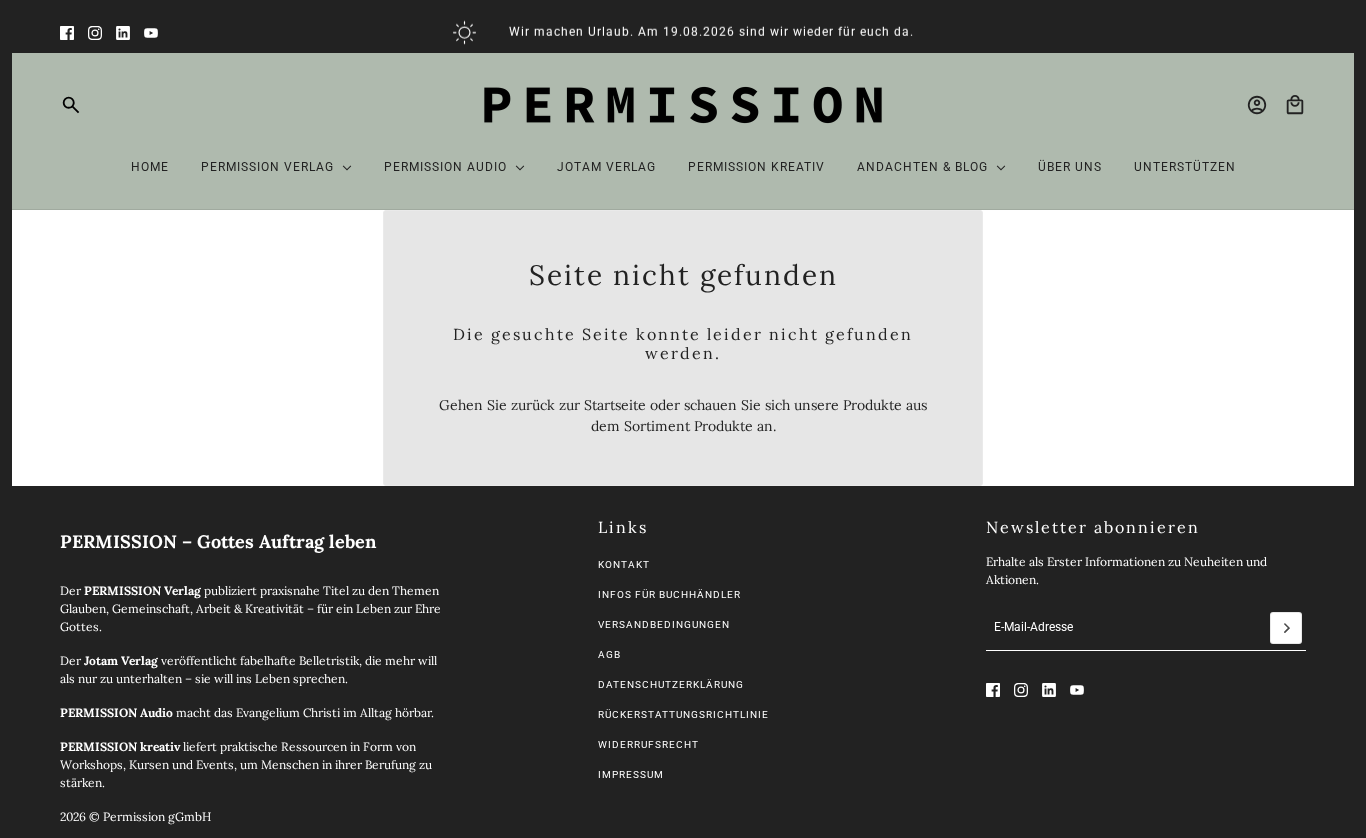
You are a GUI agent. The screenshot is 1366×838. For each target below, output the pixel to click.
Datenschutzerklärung (671, 684)
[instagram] (95, 33)
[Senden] (1286, 628)
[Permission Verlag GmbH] (683, 105)
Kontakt (624, 564)
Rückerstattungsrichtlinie (683, 714)
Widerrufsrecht (648, 744)
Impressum (631, 774)
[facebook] (67, 33)
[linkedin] (123, 33)
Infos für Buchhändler (669, 594)
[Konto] (1257, 105)
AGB (609, 654)
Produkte (723, 426)
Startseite (615, 405)
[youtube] (151, 33)
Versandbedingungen (664, 624)
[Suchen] (71, 105)
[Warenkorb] (1295, 105)
